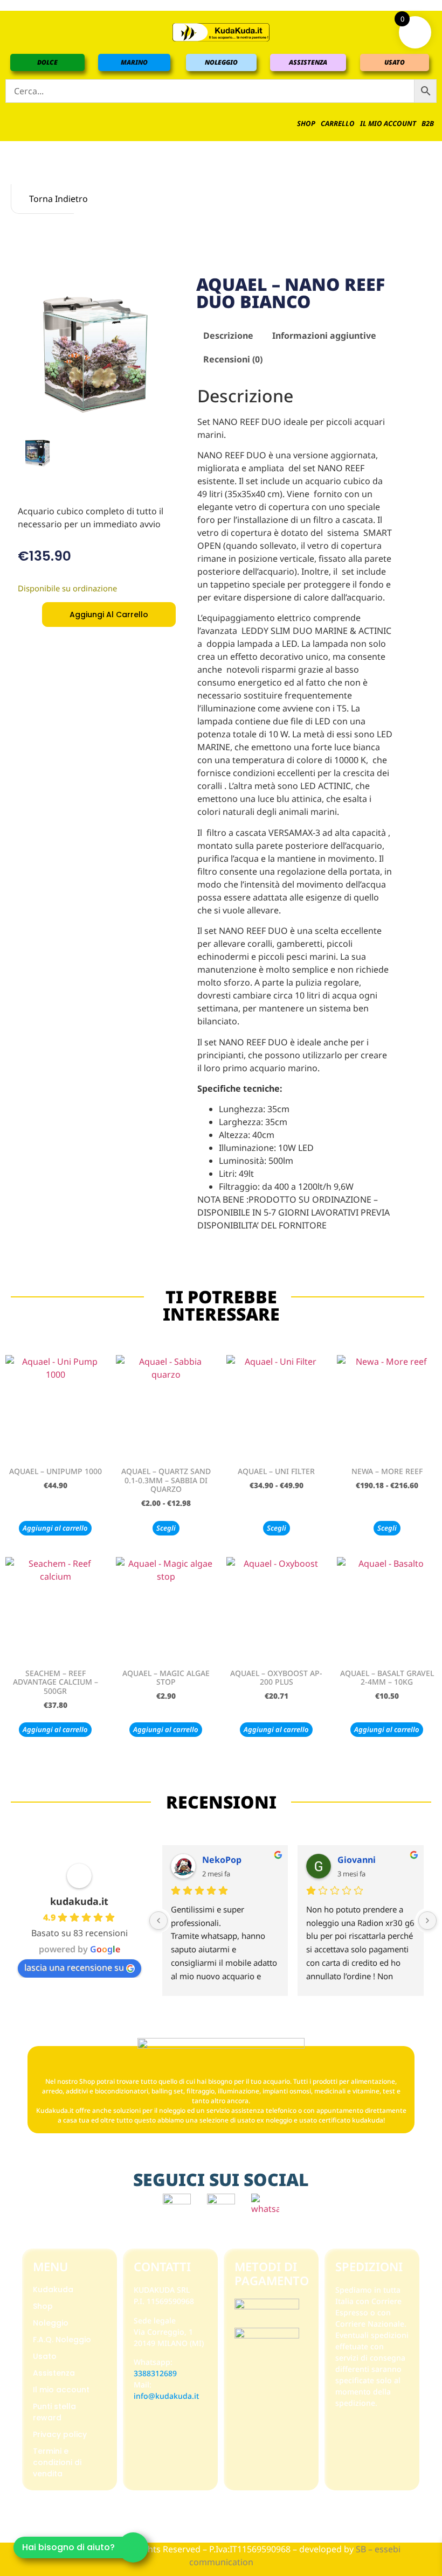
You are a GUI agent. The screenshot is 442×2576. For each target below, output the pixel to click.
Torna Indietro (50, 199)
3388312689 (155, 2373)
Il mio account (388, 123)
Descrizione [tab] (228, 336)
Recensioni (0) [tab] (233, 359)
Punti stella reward (54, 2412)
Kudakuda (53, 2289)
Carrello (338, 123)
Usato (45, 2356)
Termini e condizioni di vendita (57, 2462)
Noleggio (51, 2323)
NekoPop (222, 1860)
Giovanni (357, 1860)
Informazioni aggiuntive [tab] (324, 336)
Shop (306, 123)
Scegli (166, 1528)
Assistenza (54, 2373)
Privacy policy (60, 2434)
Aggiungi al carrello (109, 615)
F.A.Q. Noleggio (62, 2340)
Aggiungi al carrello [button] (55, 1528)
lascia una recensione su (74, 1967)
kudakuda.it (79, 1901)
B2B (428, 123)
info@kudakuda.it (166, 2396)
